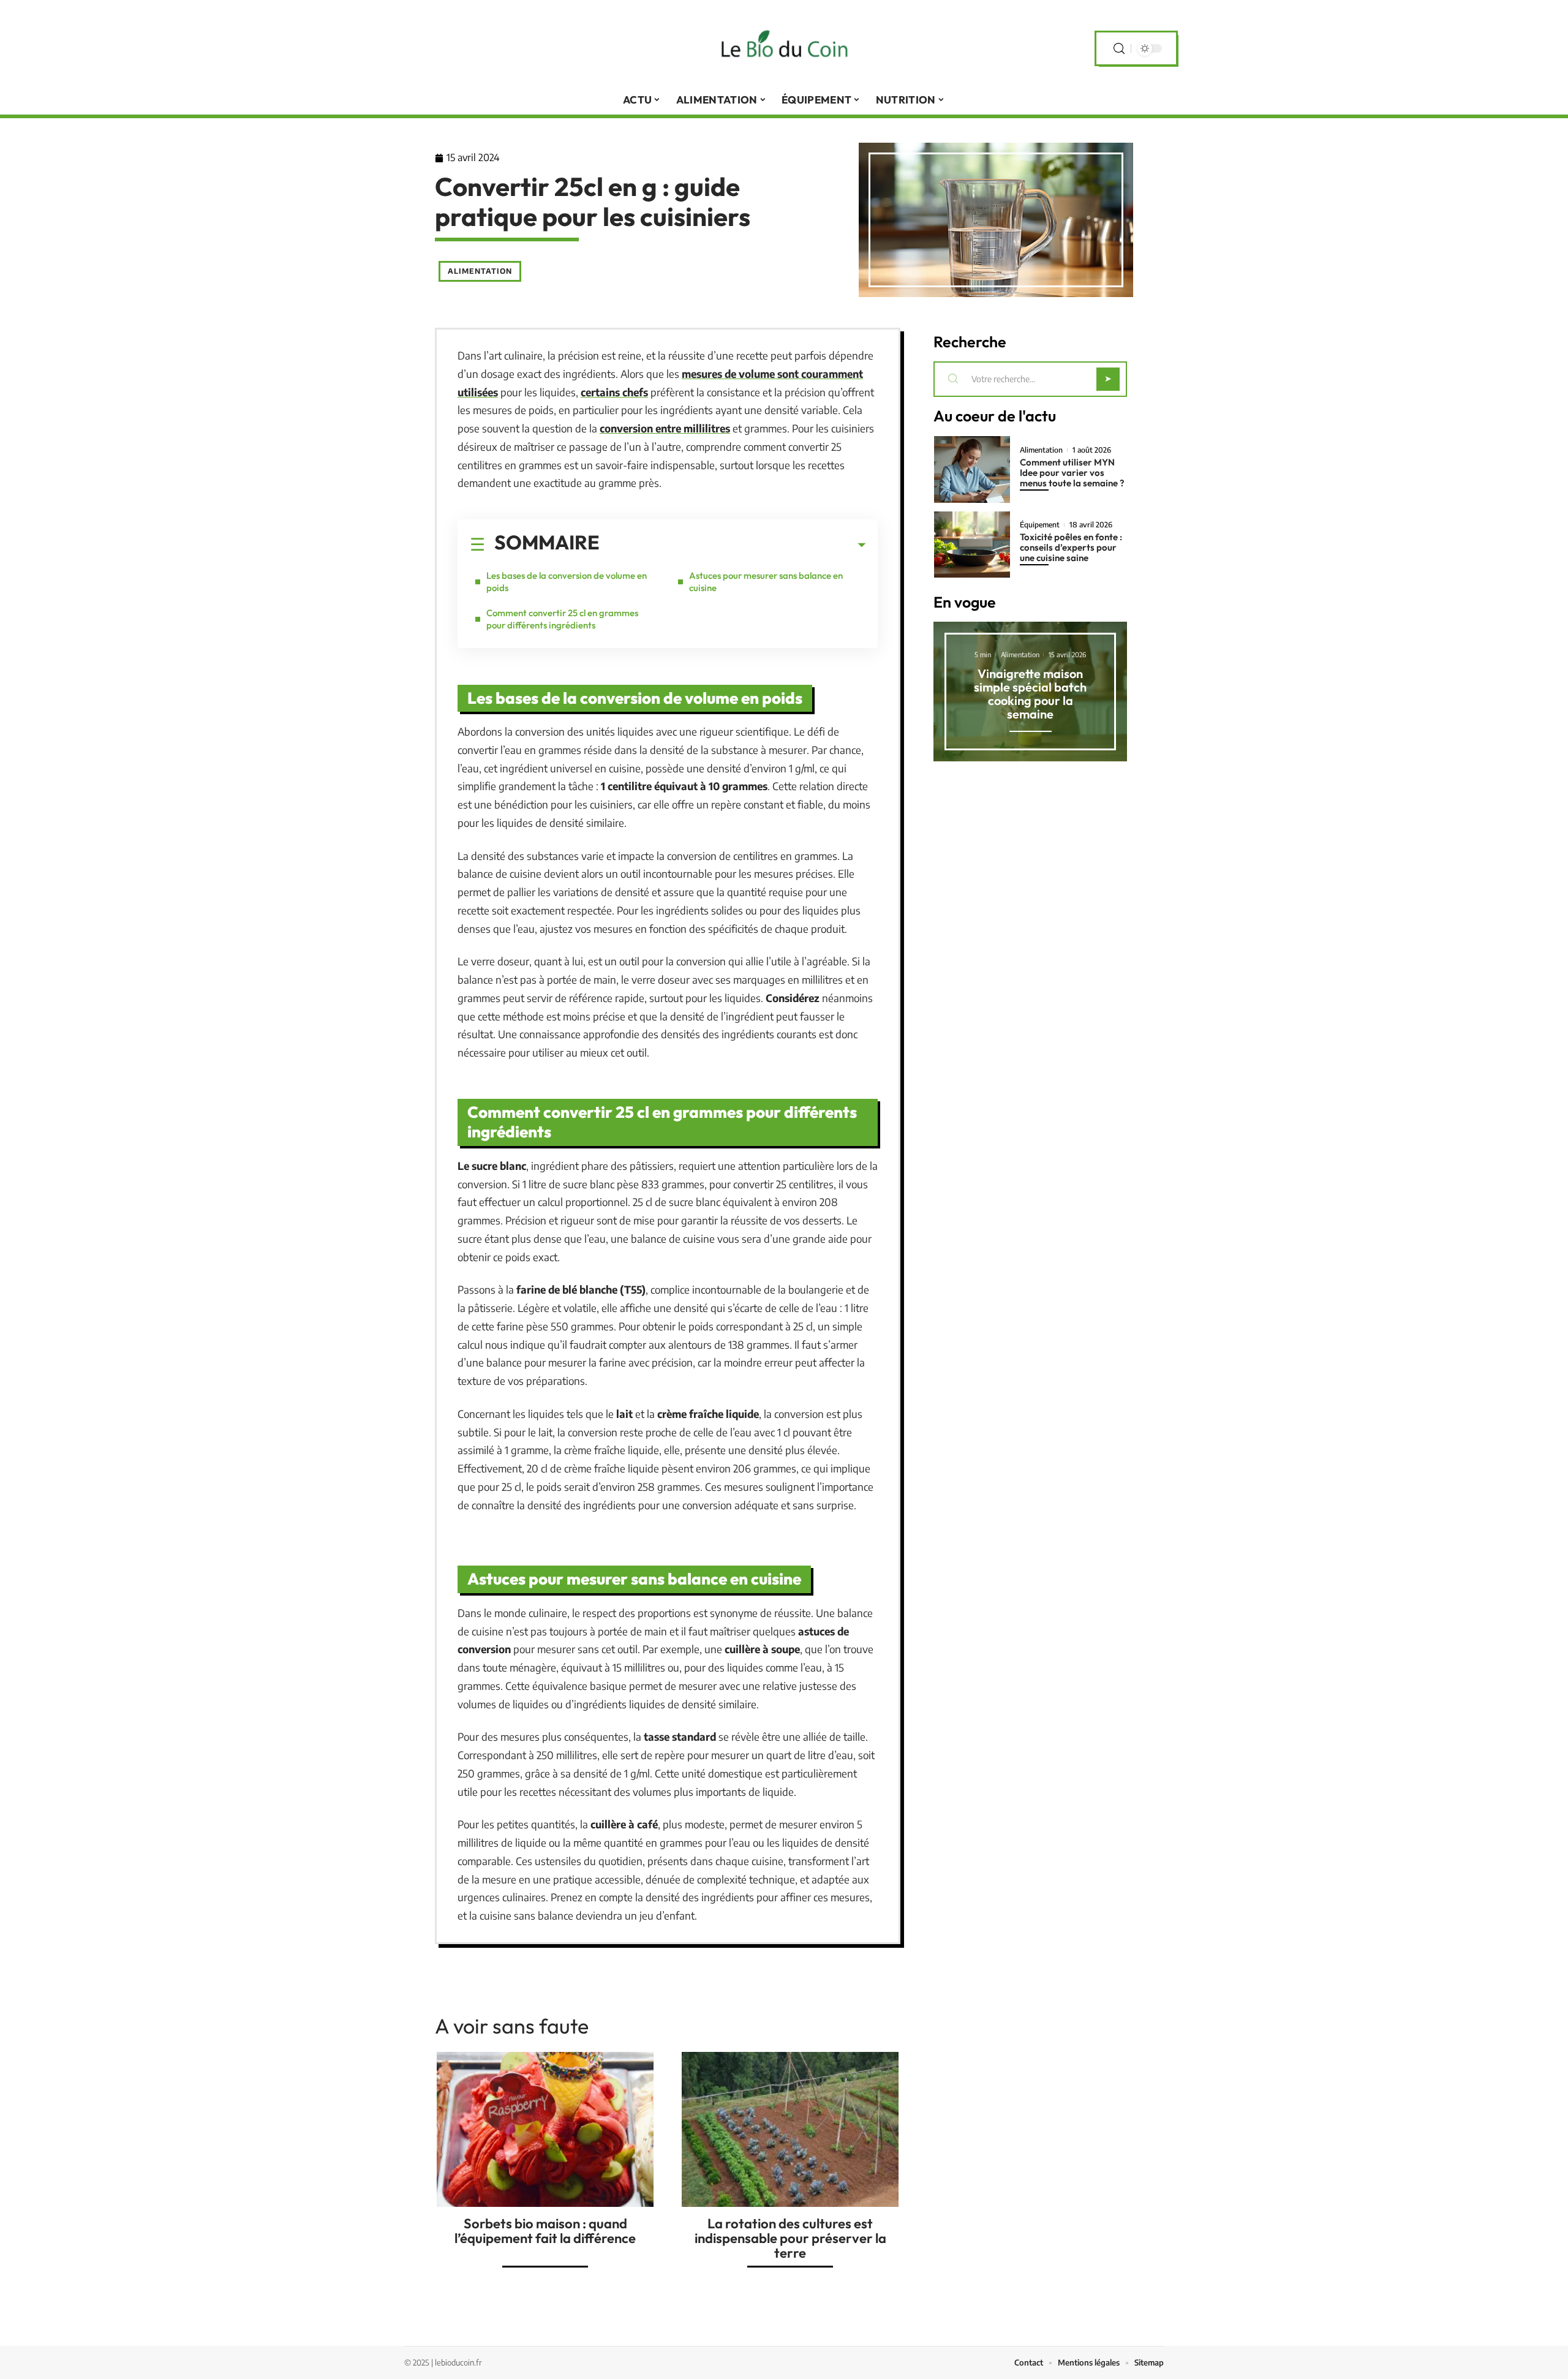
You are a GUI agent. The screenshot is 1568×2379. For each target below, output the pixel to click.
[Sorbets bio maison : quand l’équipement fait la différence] (545, 2129)
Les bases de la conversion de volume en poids (567, 582)
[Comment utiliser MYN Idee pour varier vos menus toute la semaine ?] (972, 469)
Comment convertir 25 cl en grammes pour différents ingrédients (562, 619)
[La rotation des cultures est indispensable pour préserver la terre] (790, 2129)
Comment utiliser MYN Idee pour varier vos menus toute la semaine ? (1072, 473)
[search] (1119, 49)
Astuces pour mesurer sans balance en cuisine (766, 582)
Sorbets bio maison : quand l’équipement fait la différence (545, 2231)
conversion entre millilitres (665, 428)
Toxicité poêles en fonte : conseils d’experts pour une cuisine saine (1071, 547)
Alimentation (480, 271)
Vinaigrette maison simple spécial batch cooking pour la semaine (1030, 694)
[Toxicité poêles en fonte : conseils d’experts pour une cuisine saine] (972, 545)
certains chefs (614, 392)
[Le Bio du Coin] (784, 48)
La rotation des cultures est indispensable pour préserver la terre (790, 2238)
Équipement (1040, 525)
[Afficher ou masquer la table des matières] (733, 545)
